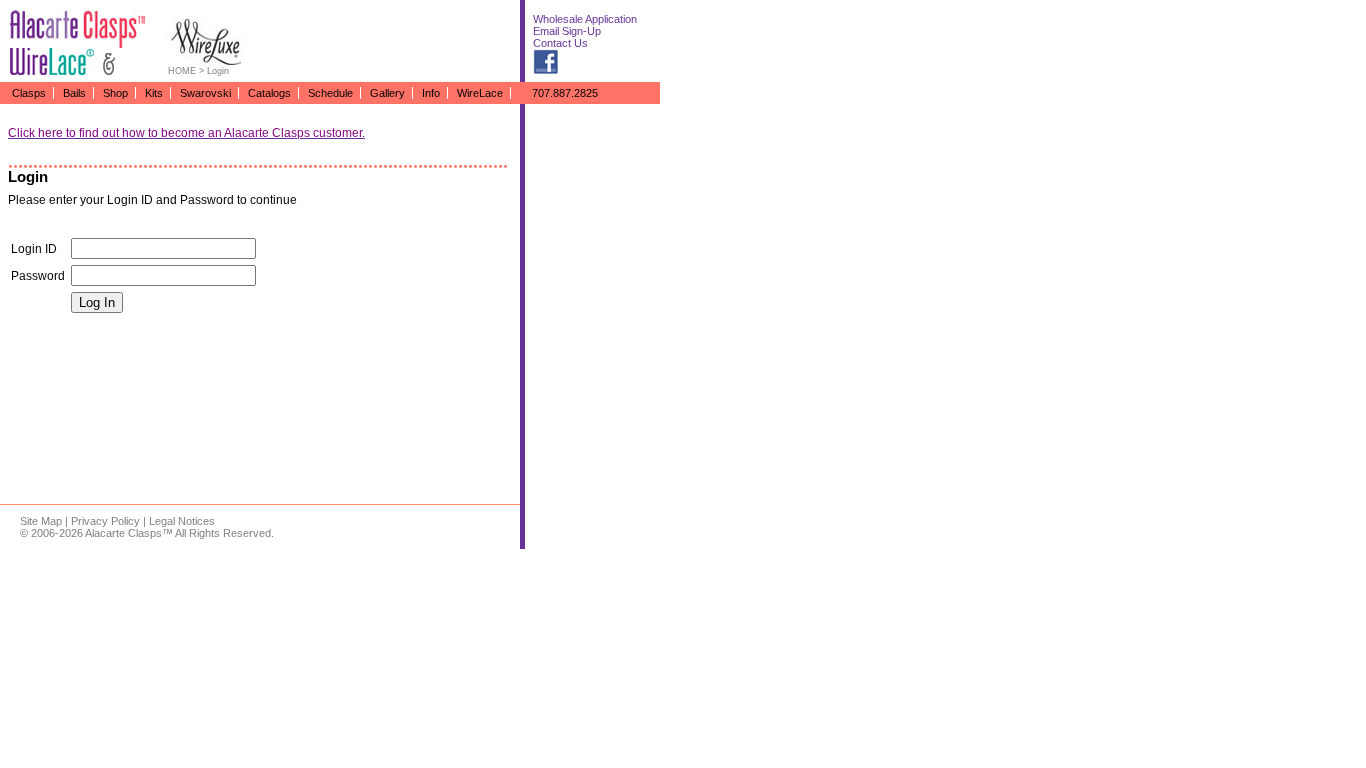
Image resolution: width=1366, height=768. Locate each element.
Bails (74, 93)
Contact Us (560, 43)
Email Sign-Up (567, 31)
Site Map (41, 521)
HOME (182, 71)
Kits (154, 93)
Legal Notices (182, 521)
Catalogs (269, 93)
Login (218, 71)
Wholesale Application (585, 19)
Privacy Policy (105, 521)
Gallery (387, 93)
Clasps (29, 93)
